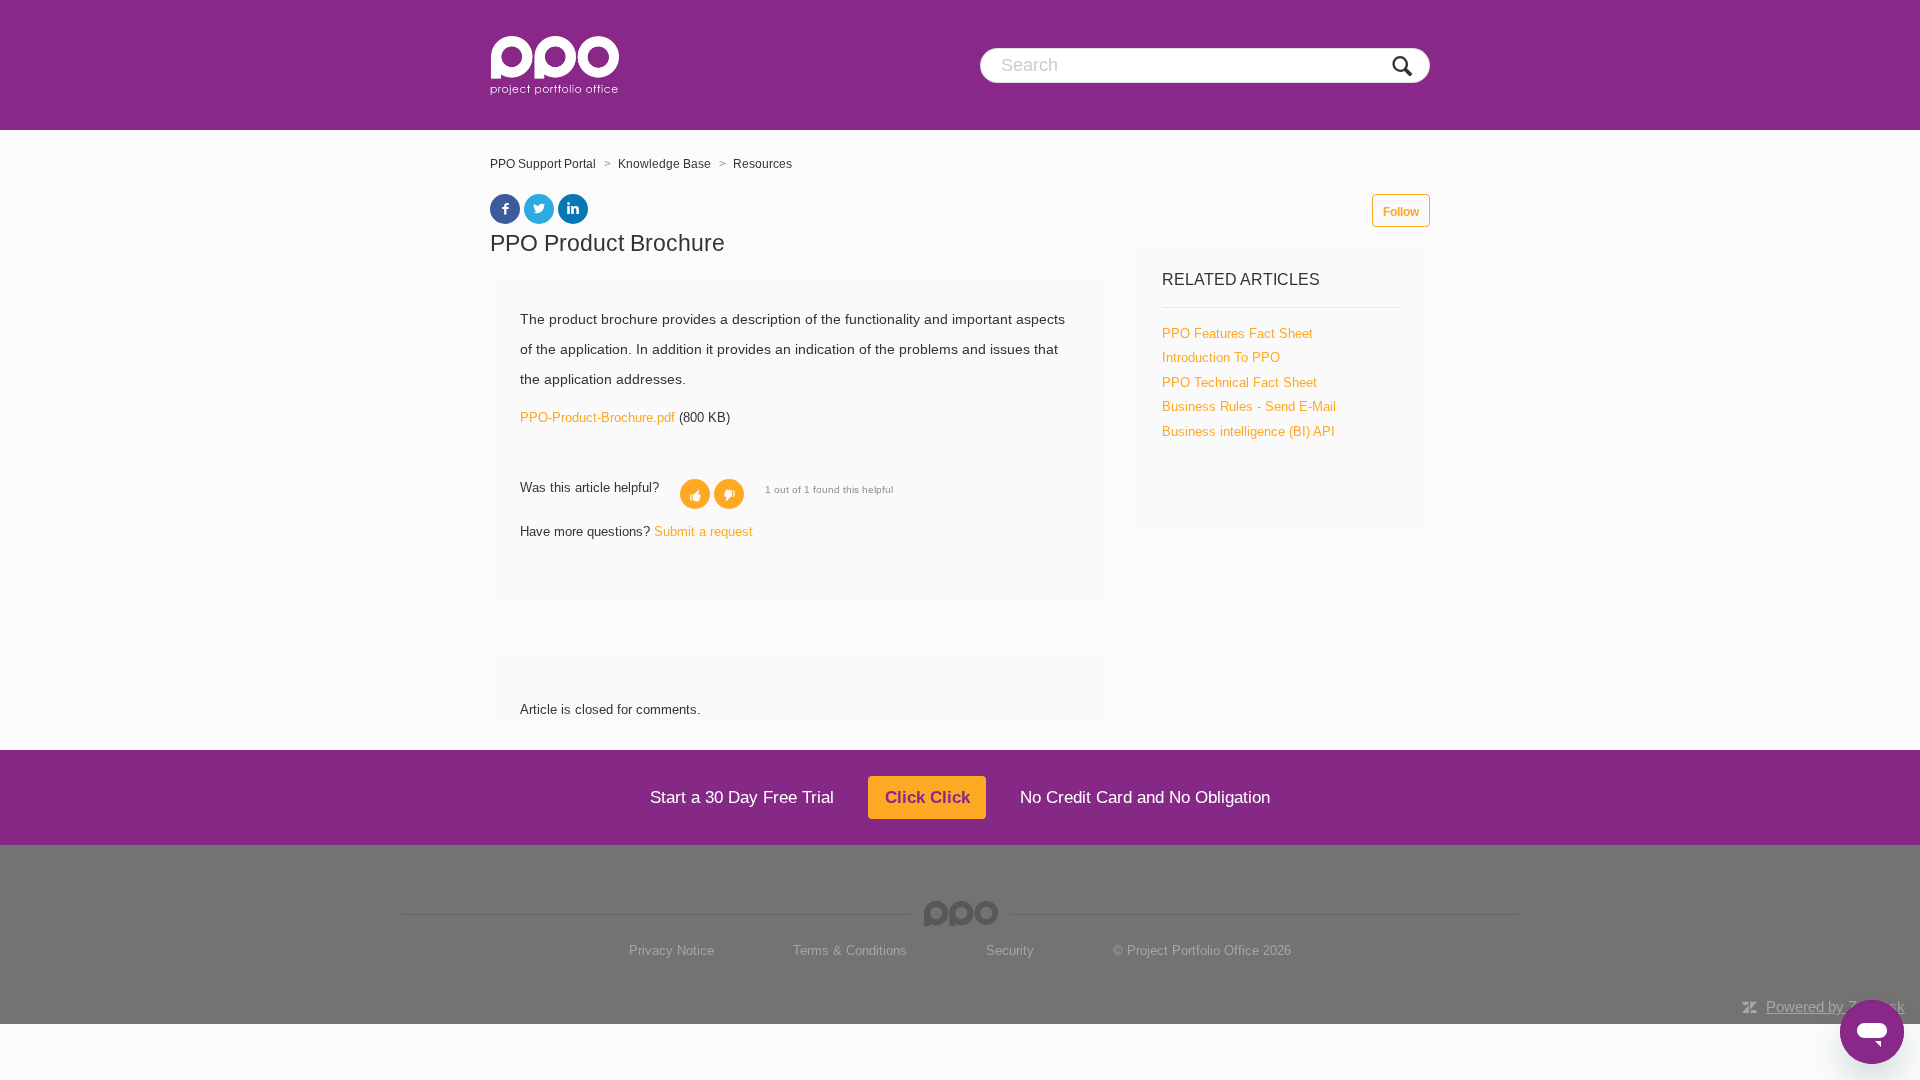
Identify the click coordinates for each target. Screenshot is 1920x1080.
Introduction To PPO (1221, 357)
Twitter (539, 209)
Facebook (505, 209)
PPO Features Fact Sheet (1237, 333)
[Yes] (695, 494)
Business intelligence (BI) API (1248, 431)
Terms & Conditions (850, 950)
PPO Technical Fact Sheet (1239, 382)
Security (1010, 950)
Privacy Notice (671, 950)
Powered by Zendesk (1835, 1006)
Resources (762, 164)
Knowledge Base (664, 164)
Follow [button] (1401, 212)
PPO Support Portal (543, 164)
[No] (729, 494)
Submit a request (703, 531)
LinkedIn (573, 209)
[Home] (554, 65)
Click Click (927, 797)
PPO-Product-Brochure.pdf (597, 417)
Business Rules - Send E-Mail (1249, 406)
